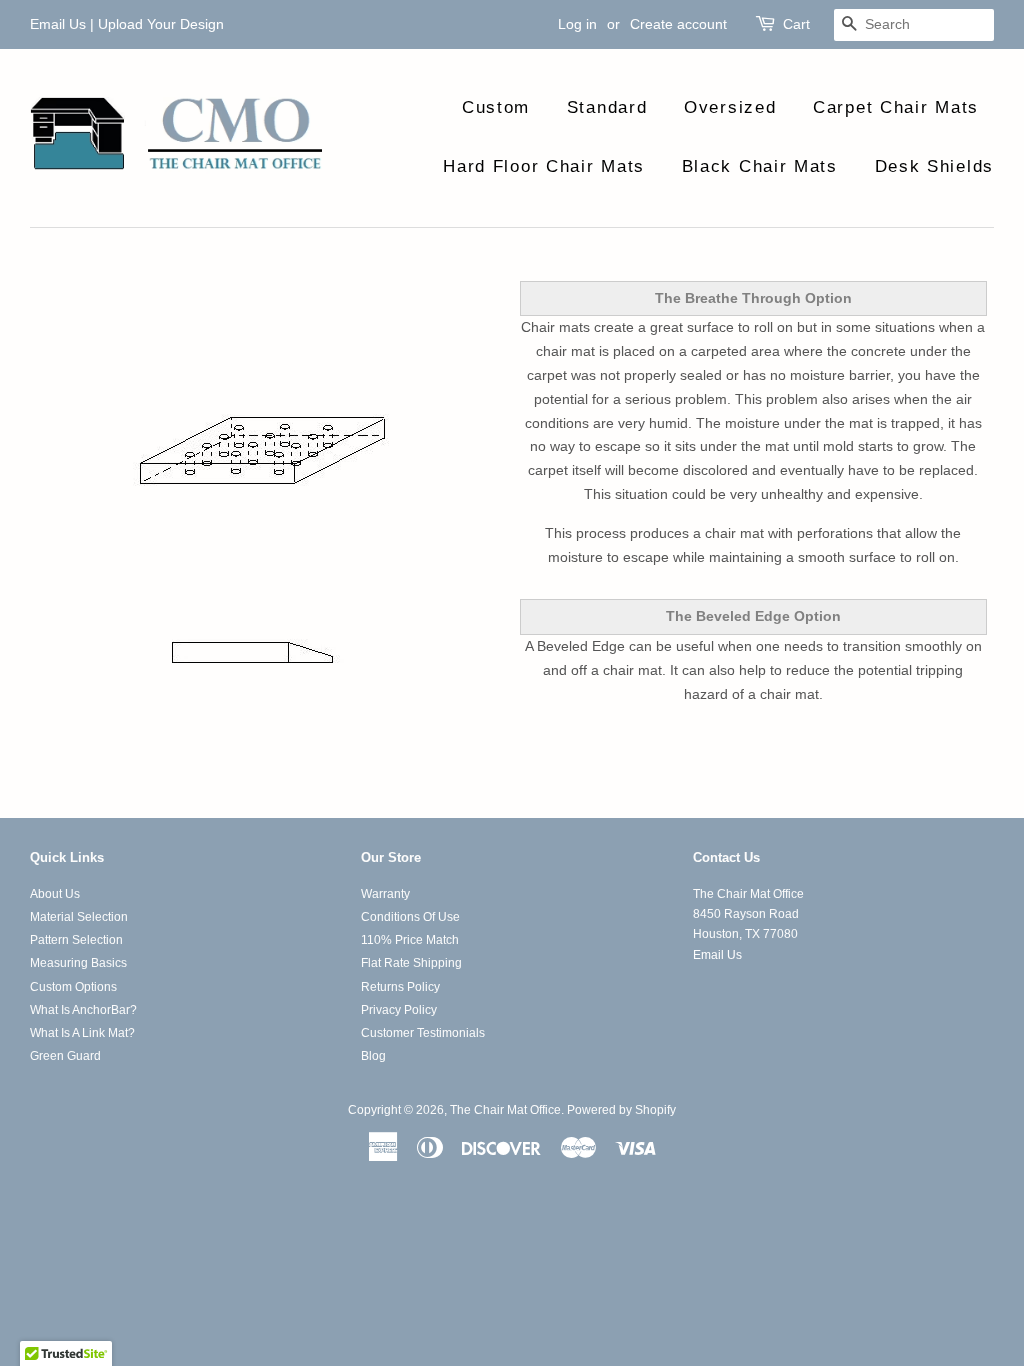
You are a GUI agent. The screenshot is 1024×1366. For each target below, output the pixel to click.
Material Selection (79, 917)
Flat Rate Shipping (411, 963)
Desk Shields (934, 166)
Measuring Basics (78, 963)
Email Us (58, 24)
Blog (373, 1056)
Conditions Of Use (410, 917)
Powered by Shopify (621, 1110)
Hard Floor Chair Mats (544, 166)
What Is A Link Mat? (82, 1033)
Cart (796, 24)
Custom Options (73, 987)
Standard (607, 107)
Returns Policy (400, 987)
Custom (496, 107)
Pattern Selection (76, 940)
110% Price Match (410, 940)
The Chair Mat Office (505, 1110)
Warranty (385, 894)
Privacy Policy (399, 1010)
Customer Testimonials (423, 1033)
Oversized (730, 107)
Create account (678, 24)
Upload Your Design (161, 24)
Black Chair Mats (760, 166)
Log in (577, 24)
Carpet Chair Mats (896, 107)
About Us (55, 894)
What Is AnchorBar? (83, 1010)
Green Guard (65, 1056)
